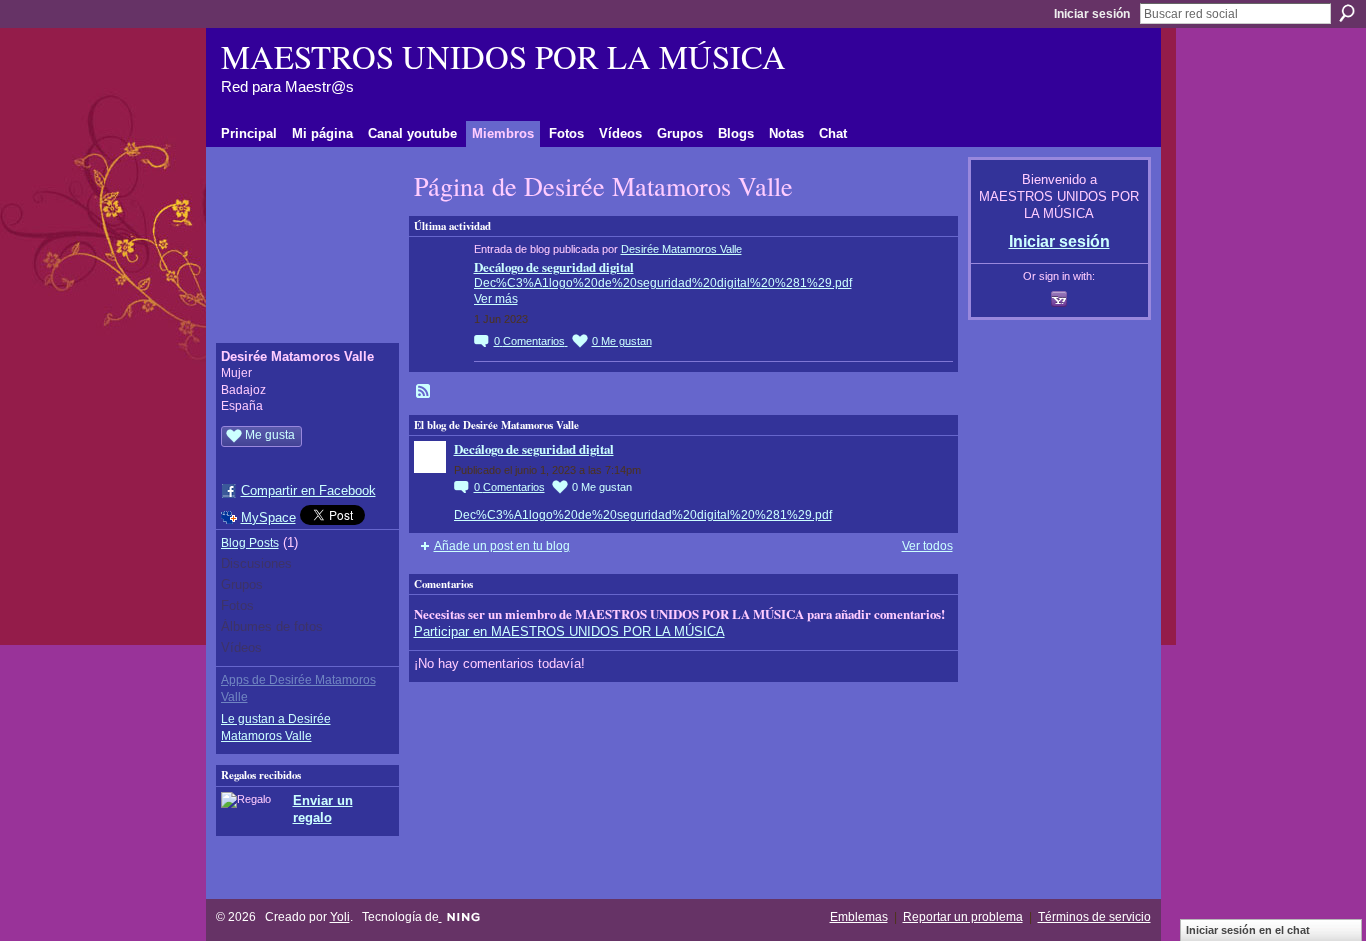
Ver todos (927, 546)
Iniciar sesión (1092, 14)
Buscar (1347, 13)
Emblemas (859, 917)
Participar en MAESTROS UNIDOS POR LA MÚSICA (569, 631)
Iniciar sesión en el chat (1248, 930)
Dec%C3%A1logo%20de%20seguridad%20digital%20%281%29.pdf (663, 283)
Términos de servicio (1094, 917)
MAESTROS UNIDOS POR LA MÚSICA (503, 56)
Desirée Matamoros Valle (681, 249)
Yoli (340, 917)
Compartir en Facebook (308, 490)
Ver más (496, 299)
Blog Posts (250, 543)
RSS (424, 392)
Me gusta (270, 435)
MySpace (268, 517)
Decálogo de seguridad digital (554, 266)
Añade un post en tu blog (502, 546)
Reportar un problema (963, 917)
